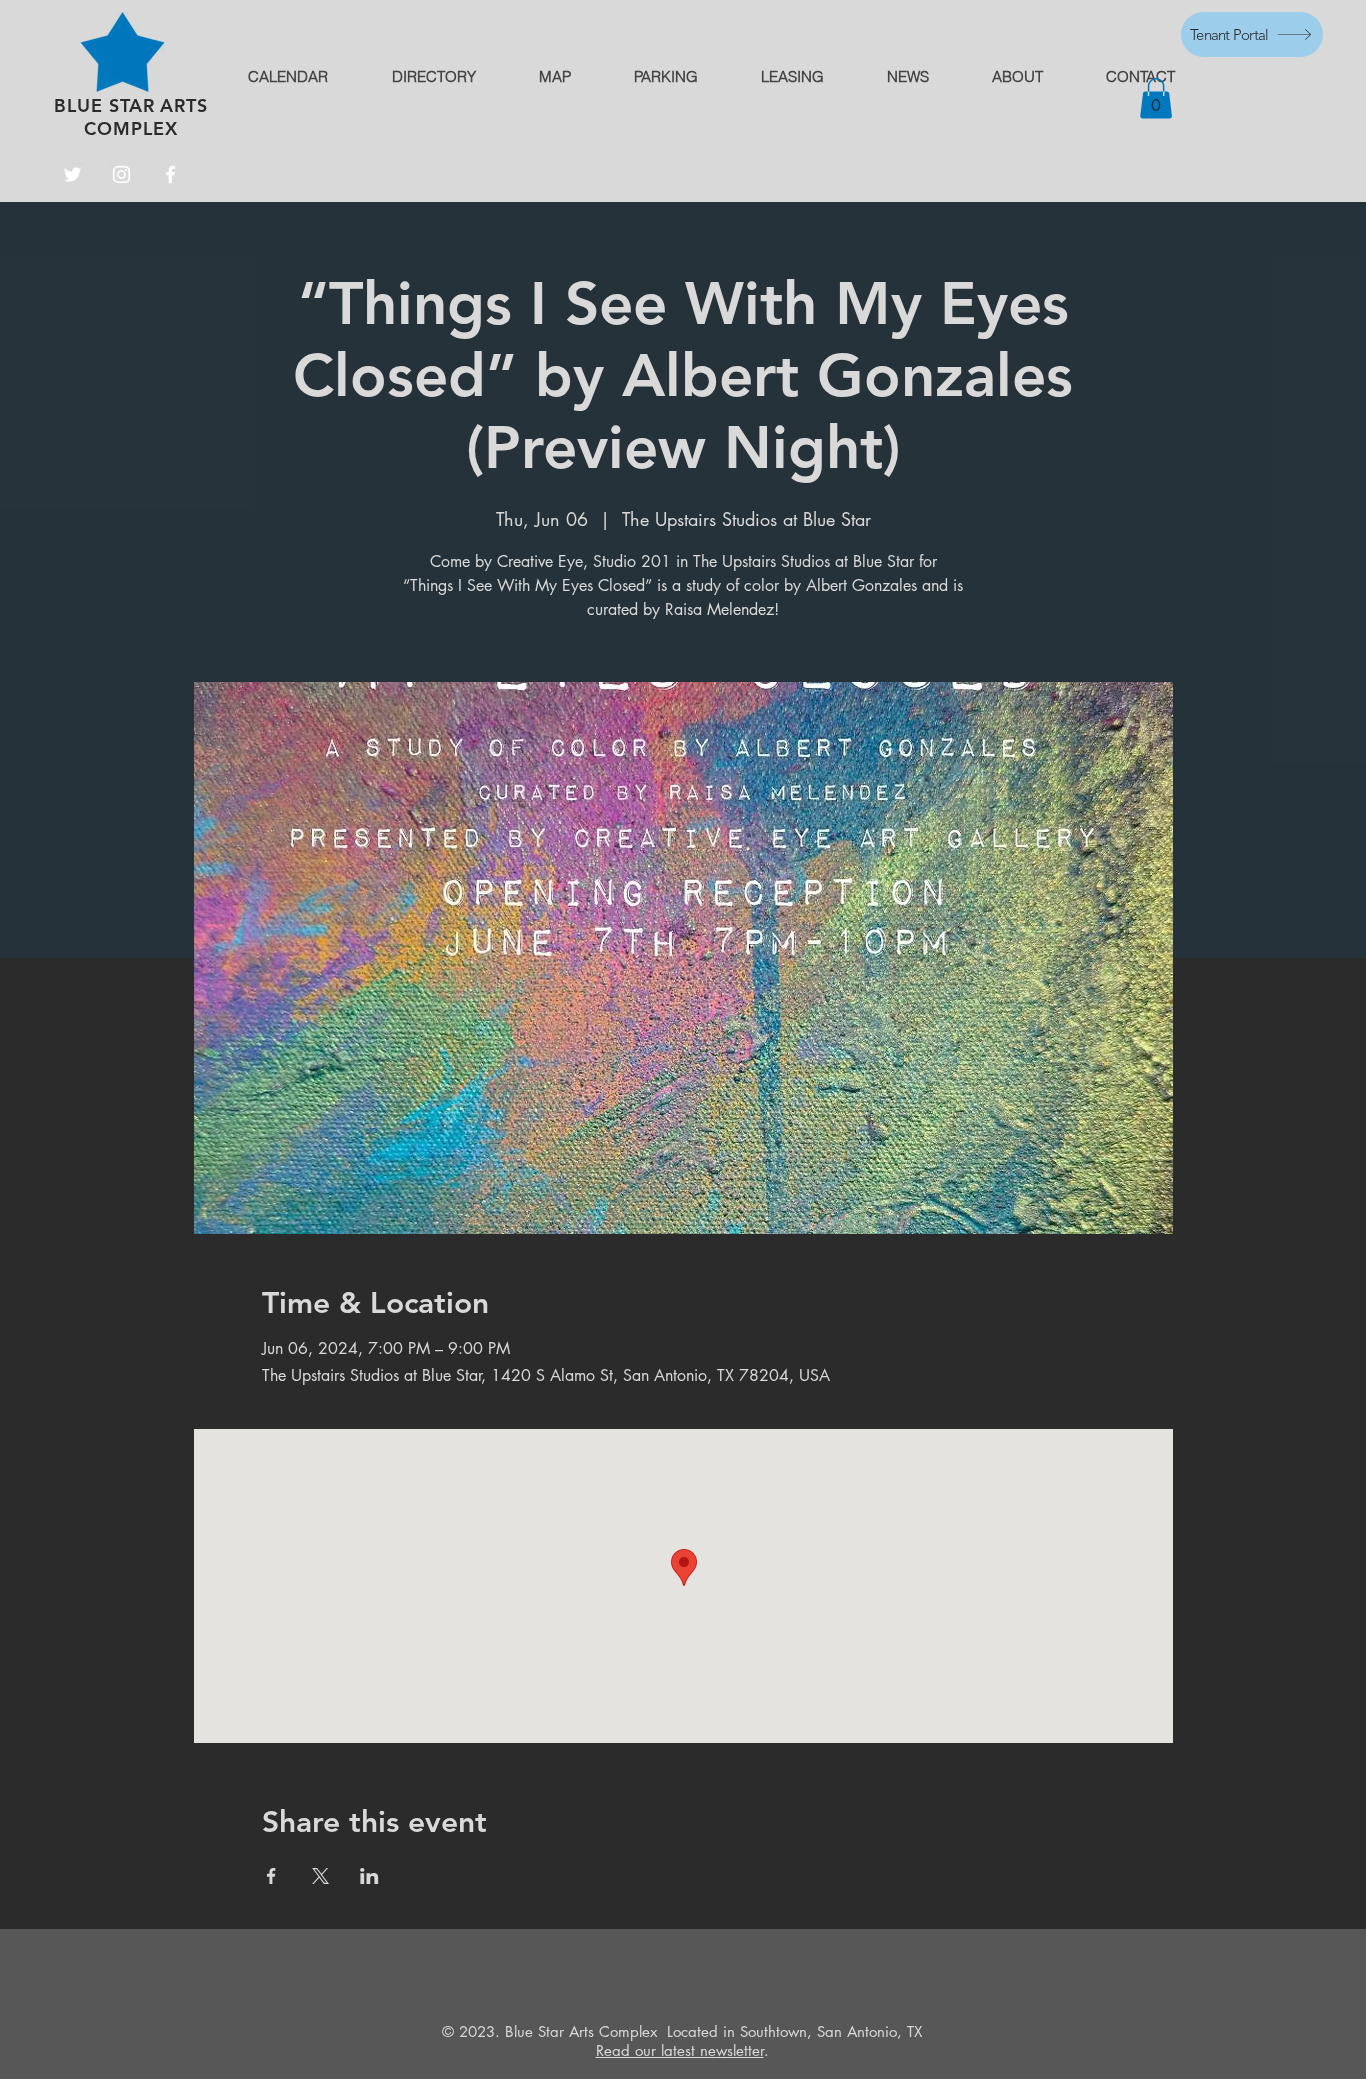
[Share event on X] (320, 1876)
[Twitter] (72, 174)
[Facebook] (170, 174)
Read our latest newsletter (680, 2050)
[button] (1156, 98)
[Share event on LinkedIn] (369, 1876)
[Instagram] (121, 174)
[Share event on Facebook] (271, 1876)
